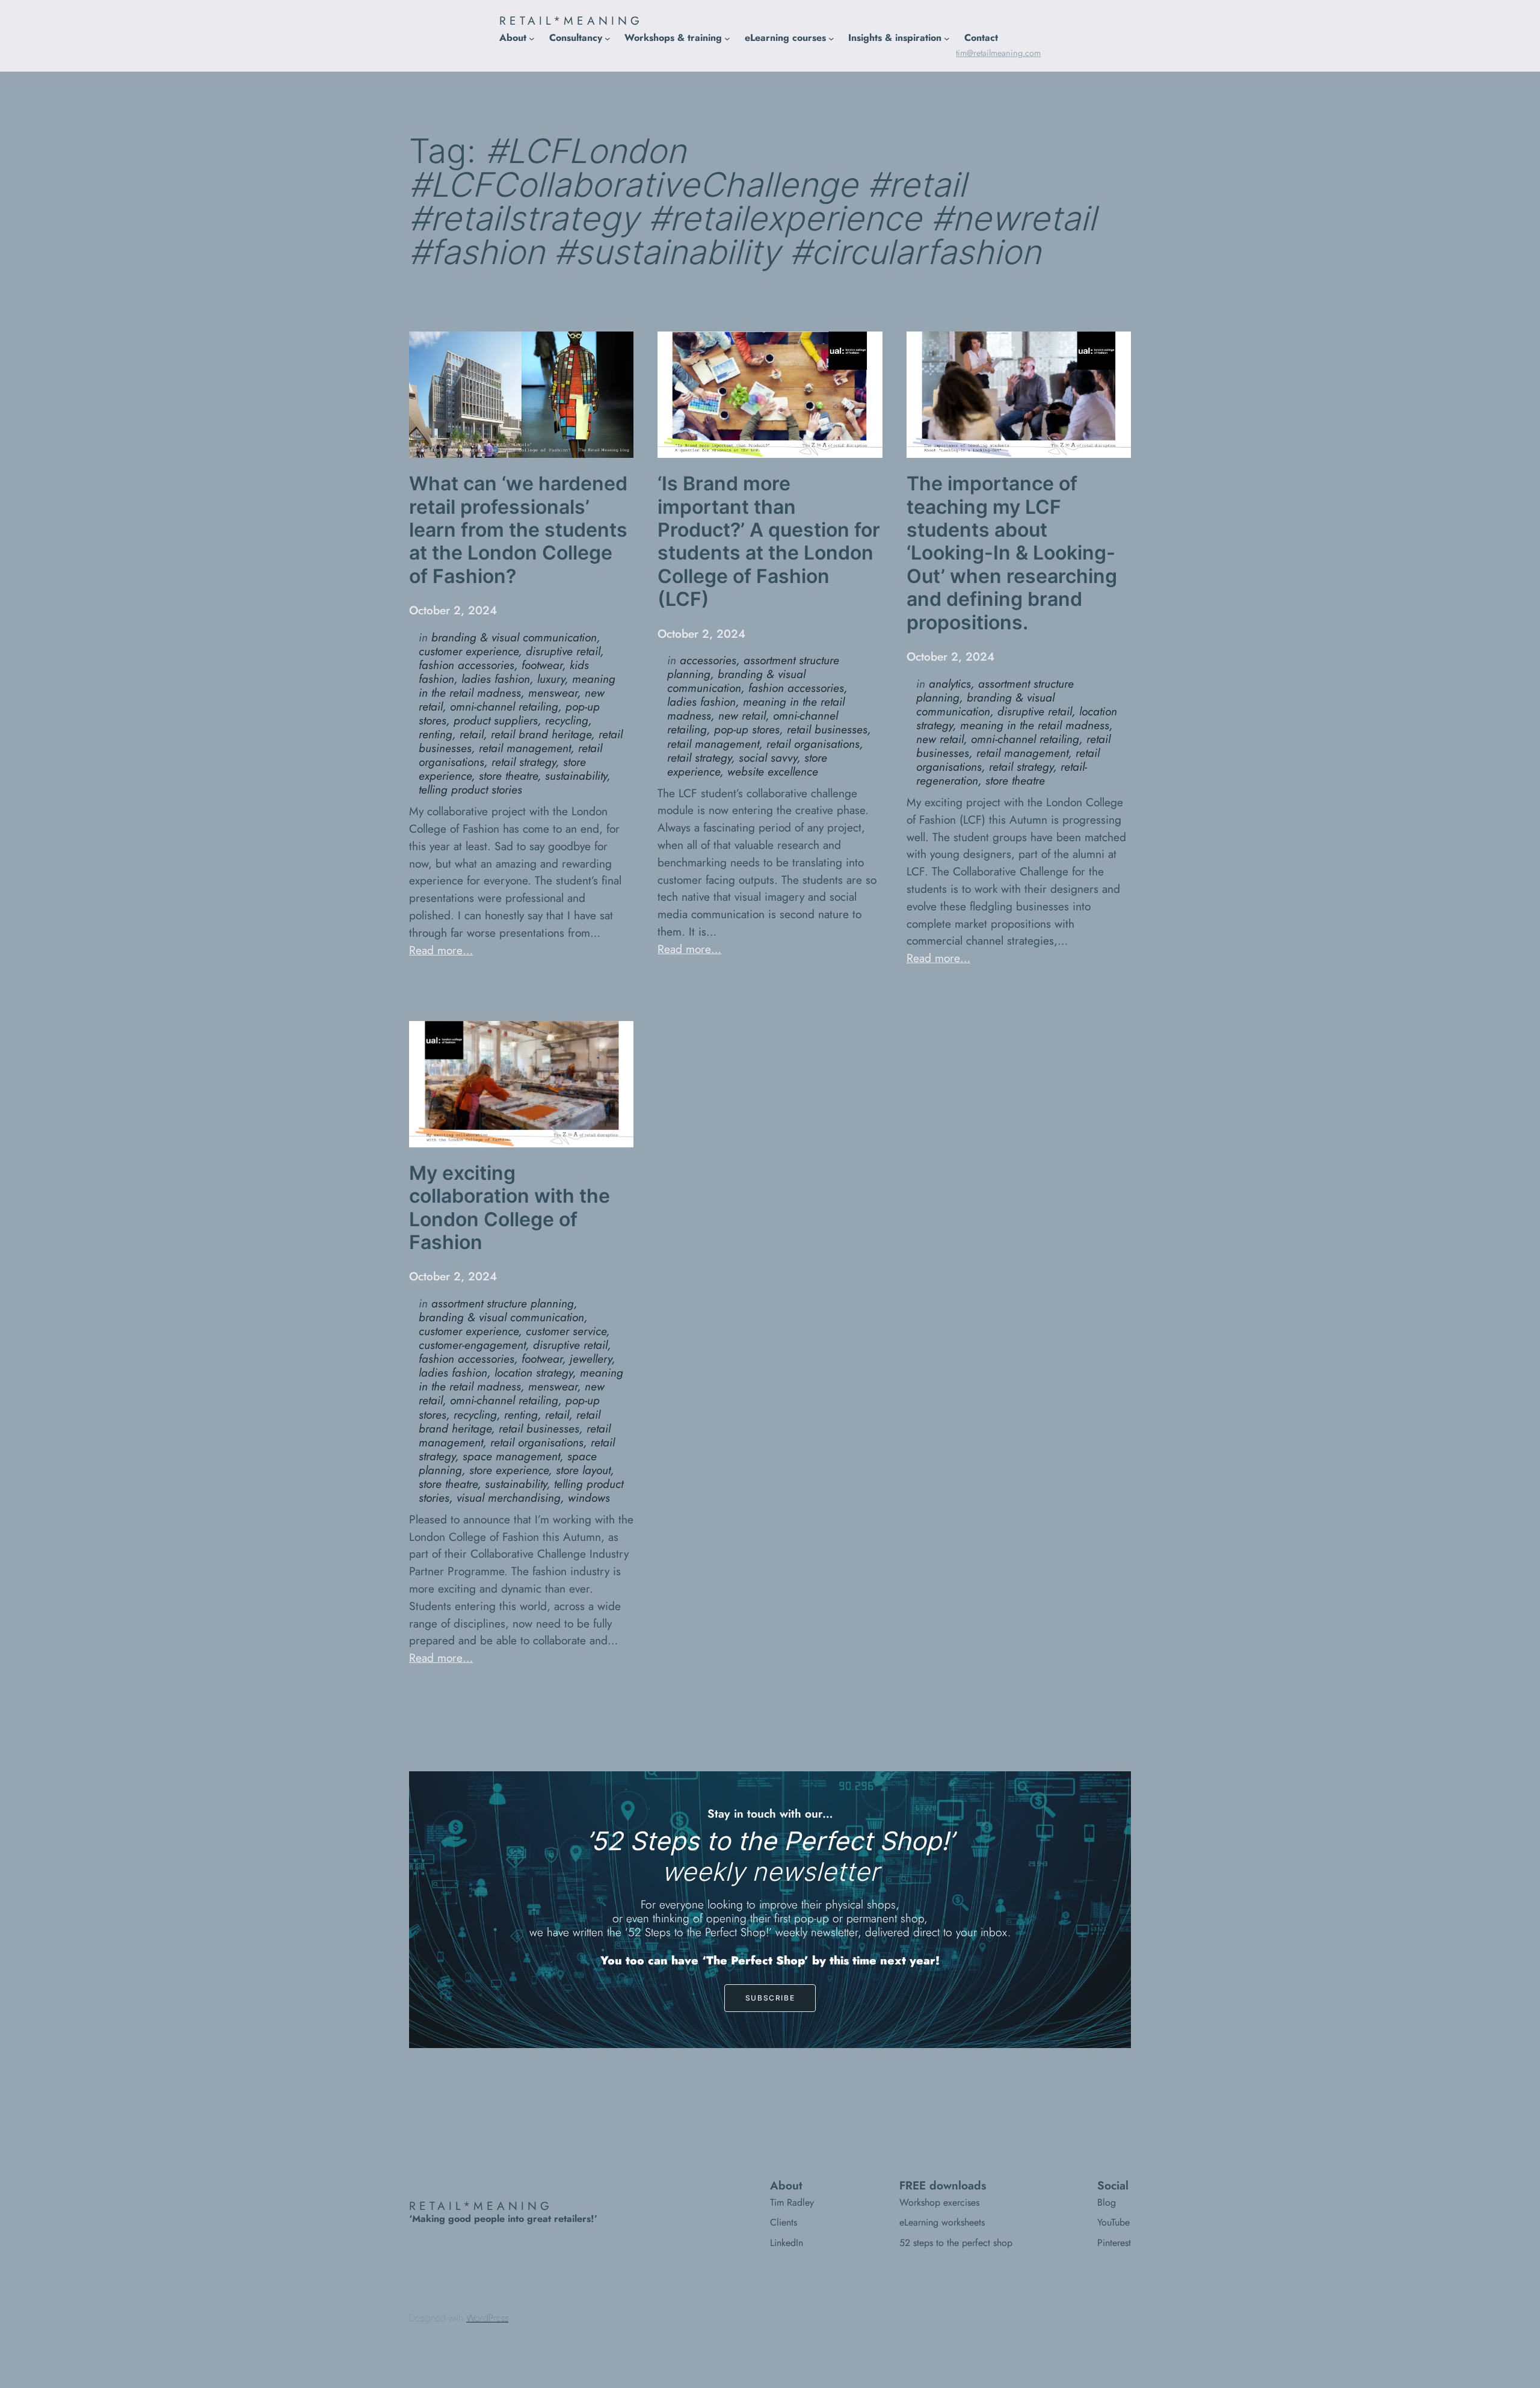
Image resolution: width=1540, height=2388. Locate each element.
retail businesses (827, 729)
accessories (708, 660)
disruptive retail (563, 651)
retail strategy (524, 762)
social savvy (768, 757)
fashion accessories (467, 665)
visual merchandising (509, 1498)
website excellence (773, 771)
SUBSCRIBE (770, 1998)
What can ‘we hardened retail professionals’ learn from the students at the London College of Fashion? (518, 530)
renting (436, 734)
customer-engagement (472, 1345)
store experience (509, 1470)
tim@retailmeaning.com (998, 53)
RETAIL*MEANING (571, 20)
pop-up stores (747, 729)
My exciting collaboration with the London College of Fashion (510, 1208)
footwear (542, 665)
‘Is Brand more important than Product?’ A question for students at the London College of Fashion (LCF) (769, 541)
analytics (950, 683)
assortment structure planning (503, 1303)
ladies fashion (496, 679)
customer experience (469, 651)
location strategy (534, 1372)
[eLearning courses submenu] (831, 38)
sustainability (576, 776)
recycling (567, 720)
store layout (583, 1470)
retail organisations (813, 744)
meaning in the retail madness (517, 686)
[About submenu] (532, 38)
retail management (525, 748)
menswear (553, 693)
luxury (551, 679)
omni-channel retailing (504, 706)
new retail (742, 715)
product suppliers (496, 720)
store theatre (508, 776)
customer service (566, 1331)
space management (511, 1456)
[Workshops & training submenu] (727, 38)
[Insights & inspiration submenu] (947, 38)
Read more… (441, 950)
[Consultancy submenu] (608, 38)
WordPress (487, 2318)
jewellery (591, 1359)
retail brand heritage (541, 734)
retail (472, 734)
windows (589, 1498)
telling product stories (470, 789)
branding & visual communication (514, 637)
